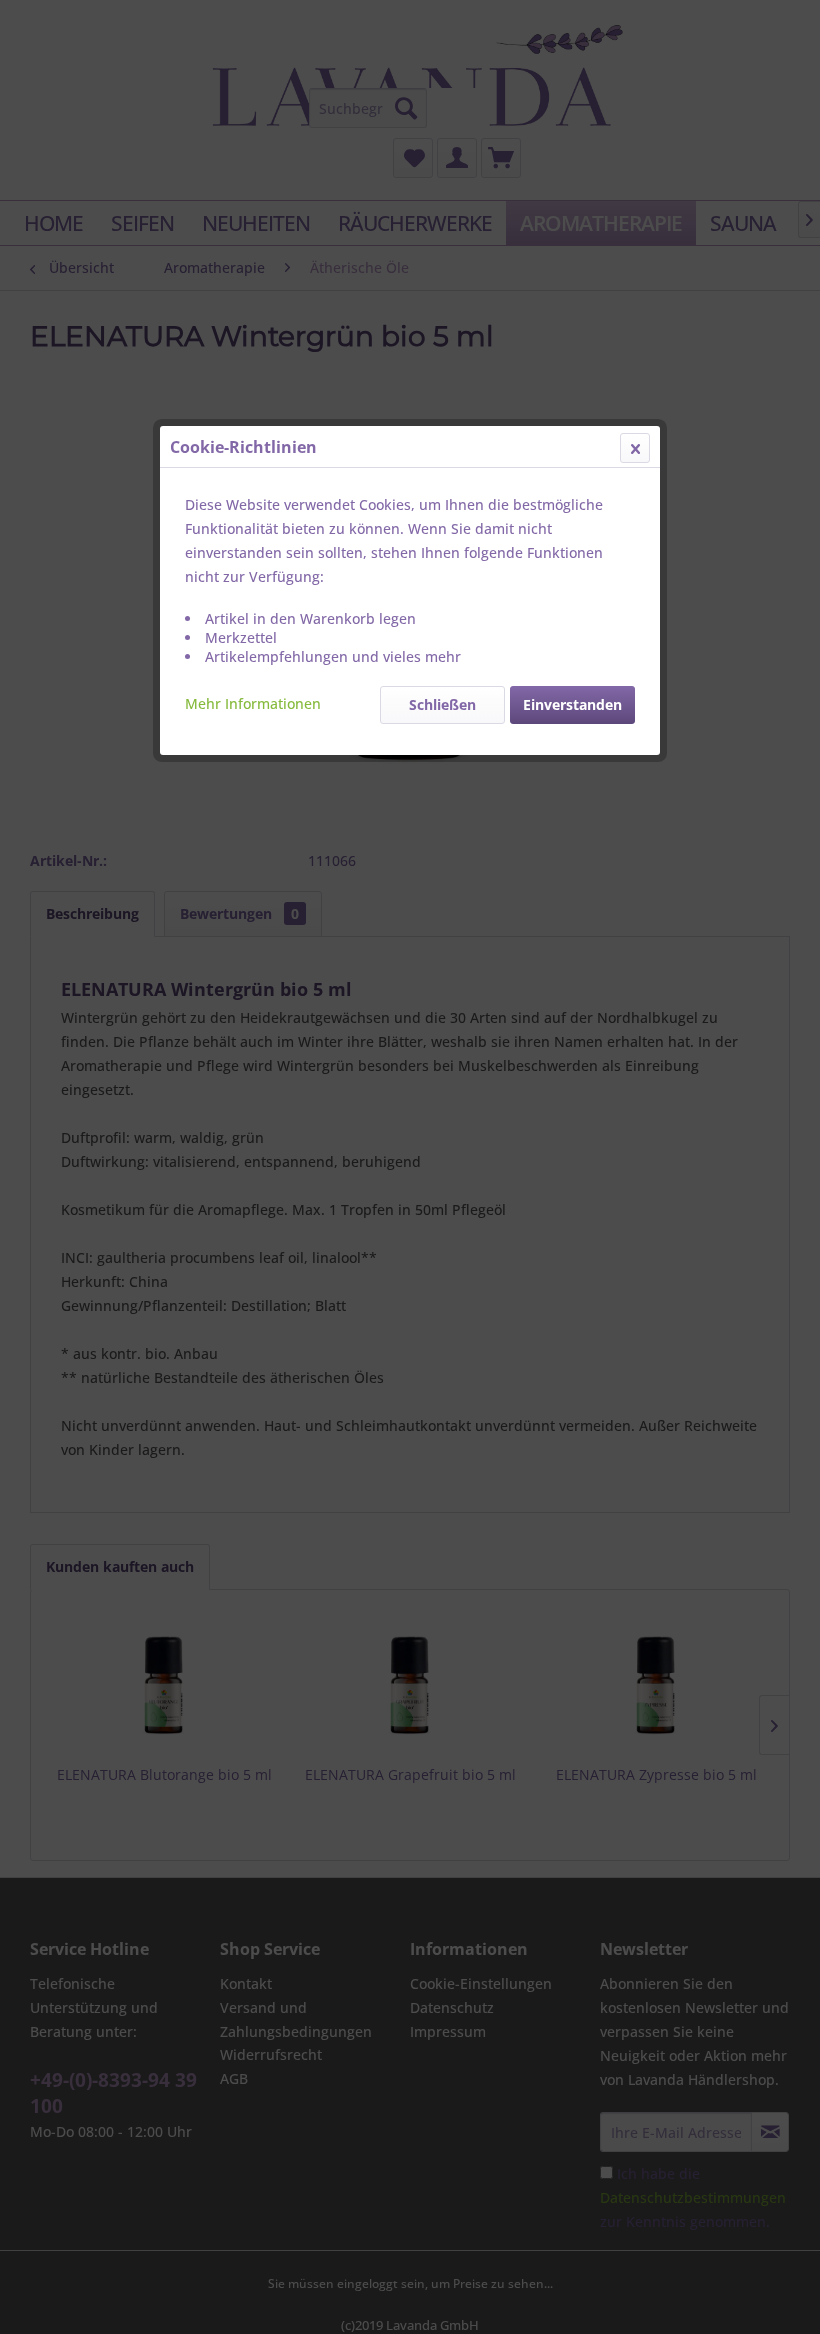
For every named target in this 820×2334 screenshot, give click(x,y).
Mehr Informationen (253, 703)
